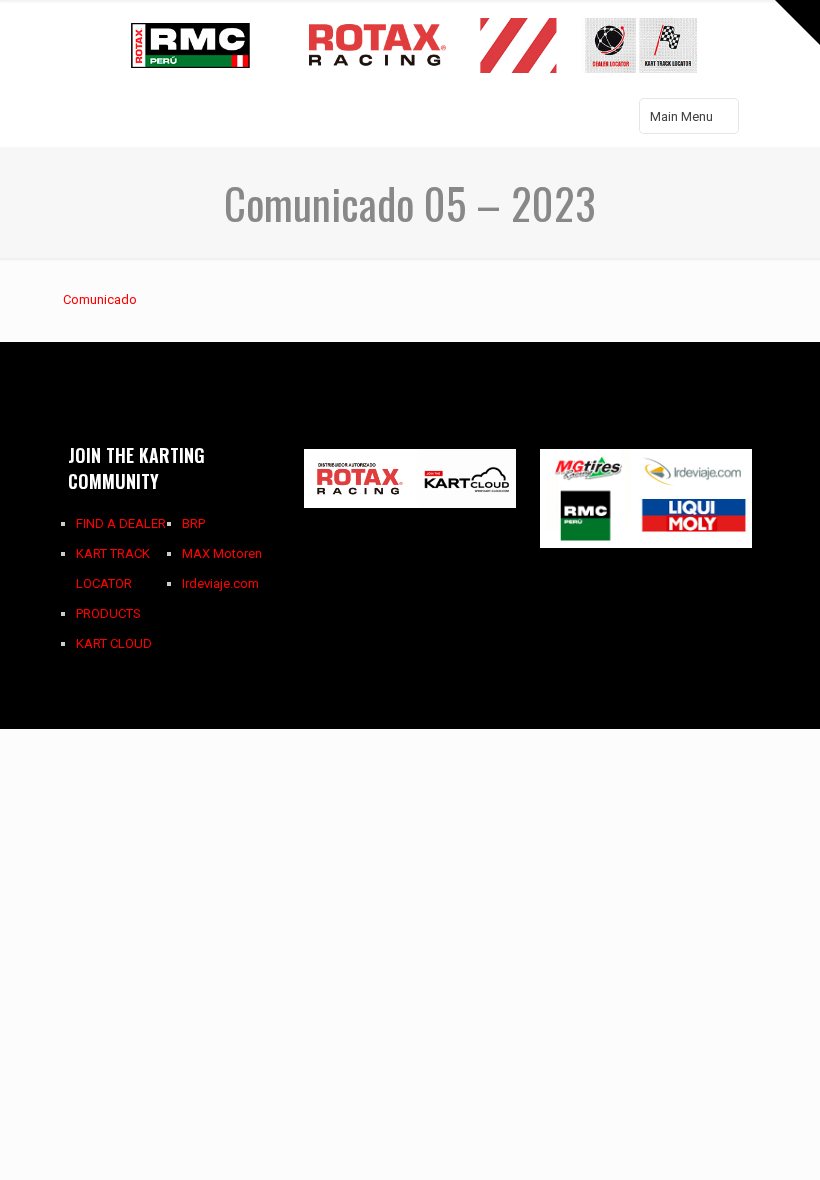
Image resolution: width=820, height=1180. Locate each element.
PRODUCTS (108, 613)
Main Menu (681, 116)
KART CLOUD (114, 643)
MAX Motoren (222, 553)
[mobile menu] (85, 118)
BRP (193, 523)
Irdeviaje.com (220, 583)
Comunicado (100, 299)
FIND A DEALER (121, 523)
